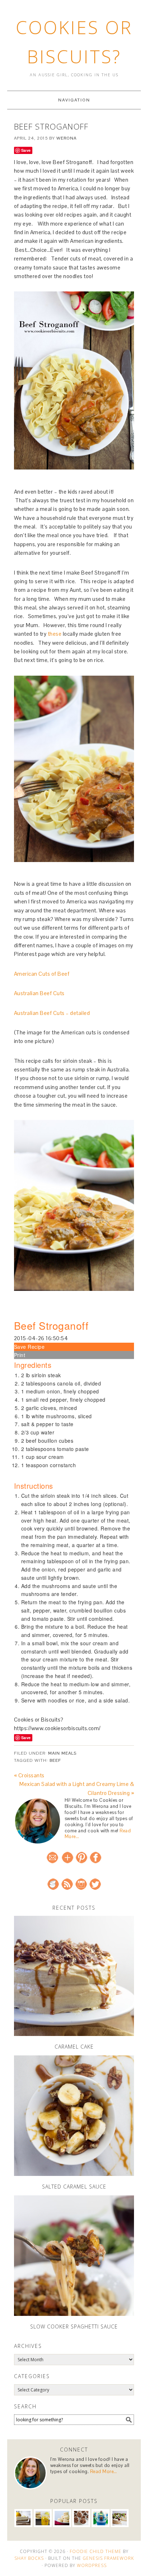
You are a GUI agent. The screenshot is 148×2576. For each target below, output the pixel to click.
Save (26, 150)
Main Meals (62, 1753)
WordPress (92, 2565)
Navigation (74, 100)
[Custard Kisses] (62, 2518)
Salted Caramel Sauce (74, 2187)
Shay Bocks (29, 2558)
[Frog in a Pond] (101, 2518)
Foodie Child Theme (96, 2551)
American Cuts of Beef (42, 974)
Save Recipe (29, 1347)
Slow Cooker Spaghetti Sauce (74, 2326)
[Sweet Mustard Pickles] (43, 2518)
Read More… (104, 2471)
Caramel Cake (74, 2047)
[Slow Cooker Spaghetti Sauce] (74, 2256)
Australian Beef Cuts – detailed (52, 1013)
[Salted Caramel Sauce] (74, 2116)
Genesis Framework (108, 2558)
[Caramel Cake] (74, 1976)
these (55, 634)
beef (55, 1760)
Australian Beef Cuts (39, 993)
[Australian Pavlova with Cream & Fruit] (120, 2518)
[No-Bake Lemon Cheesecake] (23, 2518)
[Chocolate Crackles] (81, 2518)
